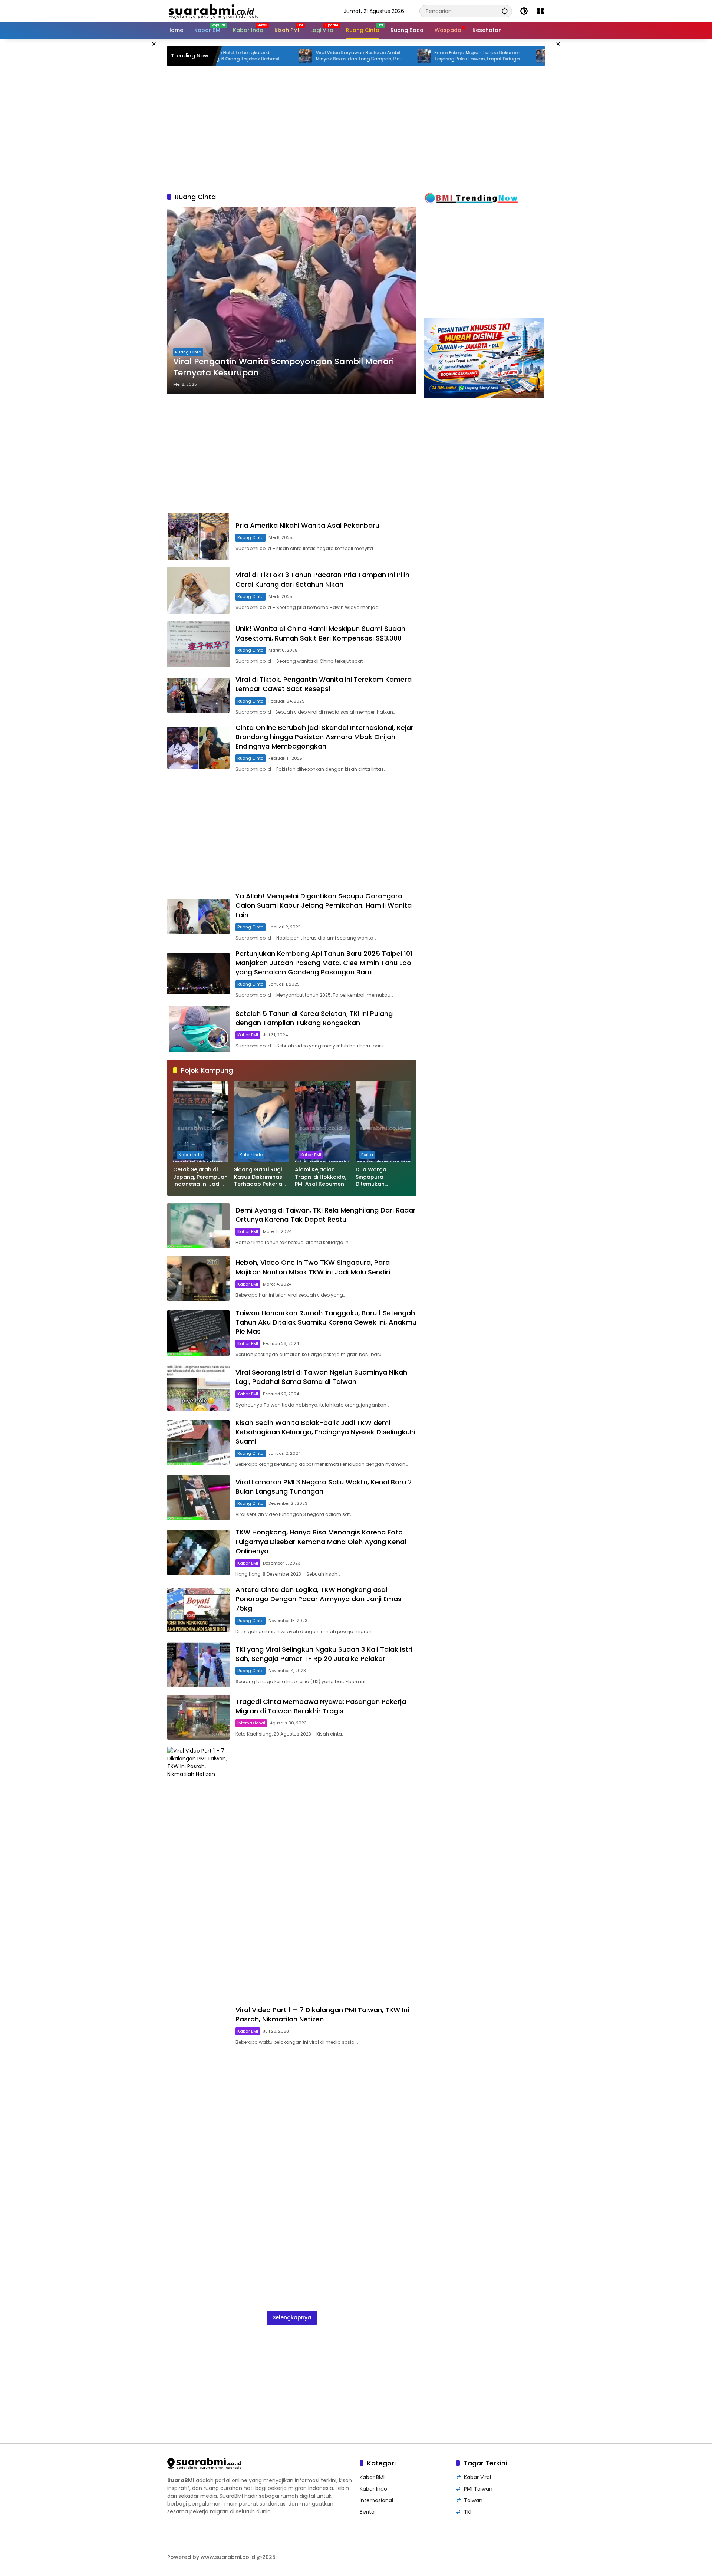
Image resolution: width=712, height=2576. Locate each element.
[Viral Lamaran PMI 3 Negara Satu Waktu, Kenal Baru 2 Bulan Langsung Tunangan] (198, 1498)
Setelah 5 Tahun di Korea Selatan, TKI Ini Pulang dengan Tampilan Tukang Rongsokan (314, 1018)
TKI (468, 2512)
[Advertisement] (130, 150)
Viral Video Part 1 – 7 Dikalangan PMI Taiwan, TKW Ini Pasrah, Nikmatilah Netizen (322, 2014)
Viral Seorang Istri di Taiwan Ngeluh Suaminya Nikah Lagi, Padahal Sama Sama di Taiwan (321, 1377)
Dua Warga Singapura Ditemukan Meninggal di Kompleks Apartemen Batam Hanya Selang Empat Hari (381, 1177)
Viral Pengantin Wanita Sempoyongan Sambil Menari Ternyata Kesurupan (284, 367)
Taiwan (473, 2500)
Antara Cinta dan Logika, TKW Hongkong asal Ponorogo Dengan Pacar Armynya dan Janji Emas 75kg (319, 1599)
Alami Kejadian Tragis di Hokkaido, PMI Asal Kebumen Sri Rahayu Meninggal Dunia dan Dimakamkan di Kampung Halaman (322, 1177)
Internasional (251, 1723)
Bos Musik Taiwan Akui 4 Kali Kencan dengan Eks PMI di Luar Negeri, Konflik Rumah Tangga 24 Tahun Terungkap (516, 56)
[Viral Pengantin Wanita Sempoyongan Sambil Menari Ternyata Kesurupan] (292, 301)
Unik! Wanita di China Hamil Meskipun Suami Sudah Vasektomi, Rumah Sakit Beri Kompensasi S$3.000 (320, 633)
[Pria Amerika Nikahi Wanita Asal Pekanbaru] (198, 536)
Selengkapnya (292, 2317)
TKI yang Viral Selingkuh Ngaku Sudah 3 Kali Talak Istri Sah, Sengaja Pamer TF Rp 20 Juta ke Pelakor (324, 1654)
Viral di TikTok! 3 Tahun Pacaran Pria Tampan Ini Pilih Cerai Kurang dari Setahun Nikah (322, 579)
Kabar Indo (190, 1155)
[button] (505, 11)
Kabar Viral (477, 2477)
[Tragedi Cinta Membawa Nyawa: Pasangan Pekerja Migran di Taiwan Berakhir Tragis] (198, 1717)
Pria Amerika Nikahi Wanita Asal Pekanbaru (307, 525)
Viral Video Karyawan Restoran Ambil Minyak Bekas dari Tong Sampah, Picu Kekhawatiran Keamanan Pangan (279, 56)
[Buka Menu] (540, 11)
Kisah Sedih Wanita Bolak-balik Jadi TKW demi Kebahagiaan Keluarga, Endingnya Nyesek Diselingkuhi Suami (325, 1432)
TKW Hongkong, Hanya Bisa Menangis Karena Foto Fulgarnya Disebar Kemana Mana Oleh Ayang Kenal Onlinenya (321, 1541)
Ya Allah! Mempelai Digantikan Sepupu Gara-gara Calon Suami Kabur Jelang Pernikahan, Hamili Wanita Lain (324, 905)
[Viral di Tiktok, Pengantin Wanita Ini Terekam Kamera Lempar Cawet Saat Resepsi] (198, 695)
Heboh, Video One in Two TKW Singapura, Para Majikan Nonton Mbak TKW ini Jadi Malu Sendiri (313, 1267)
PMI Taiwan (478, 2489)
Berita (367, 1155)
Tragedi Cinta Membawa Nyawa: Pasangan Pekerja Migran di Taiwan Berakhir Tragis (321, 1706)
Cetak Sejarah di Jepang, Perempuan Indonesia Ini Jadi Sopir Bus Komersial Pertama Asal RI (200, 1177)
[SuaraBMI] (246, 11)
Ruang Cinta (188, 352)
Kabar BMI (248, 1035)
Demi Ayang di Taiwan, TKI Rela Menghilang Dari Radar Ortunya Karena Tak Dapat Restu (326, 1215)
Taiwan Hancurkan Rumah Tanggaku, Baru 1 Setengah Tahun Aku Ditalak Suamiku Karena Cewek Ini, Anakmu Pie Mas (326, 1322)
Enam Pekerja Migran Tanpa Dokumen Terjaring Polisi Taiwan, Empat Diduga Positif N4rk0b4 (398, 56)
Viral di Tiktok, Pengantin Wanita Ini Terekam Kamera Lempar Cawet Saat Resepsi (324, 684)
